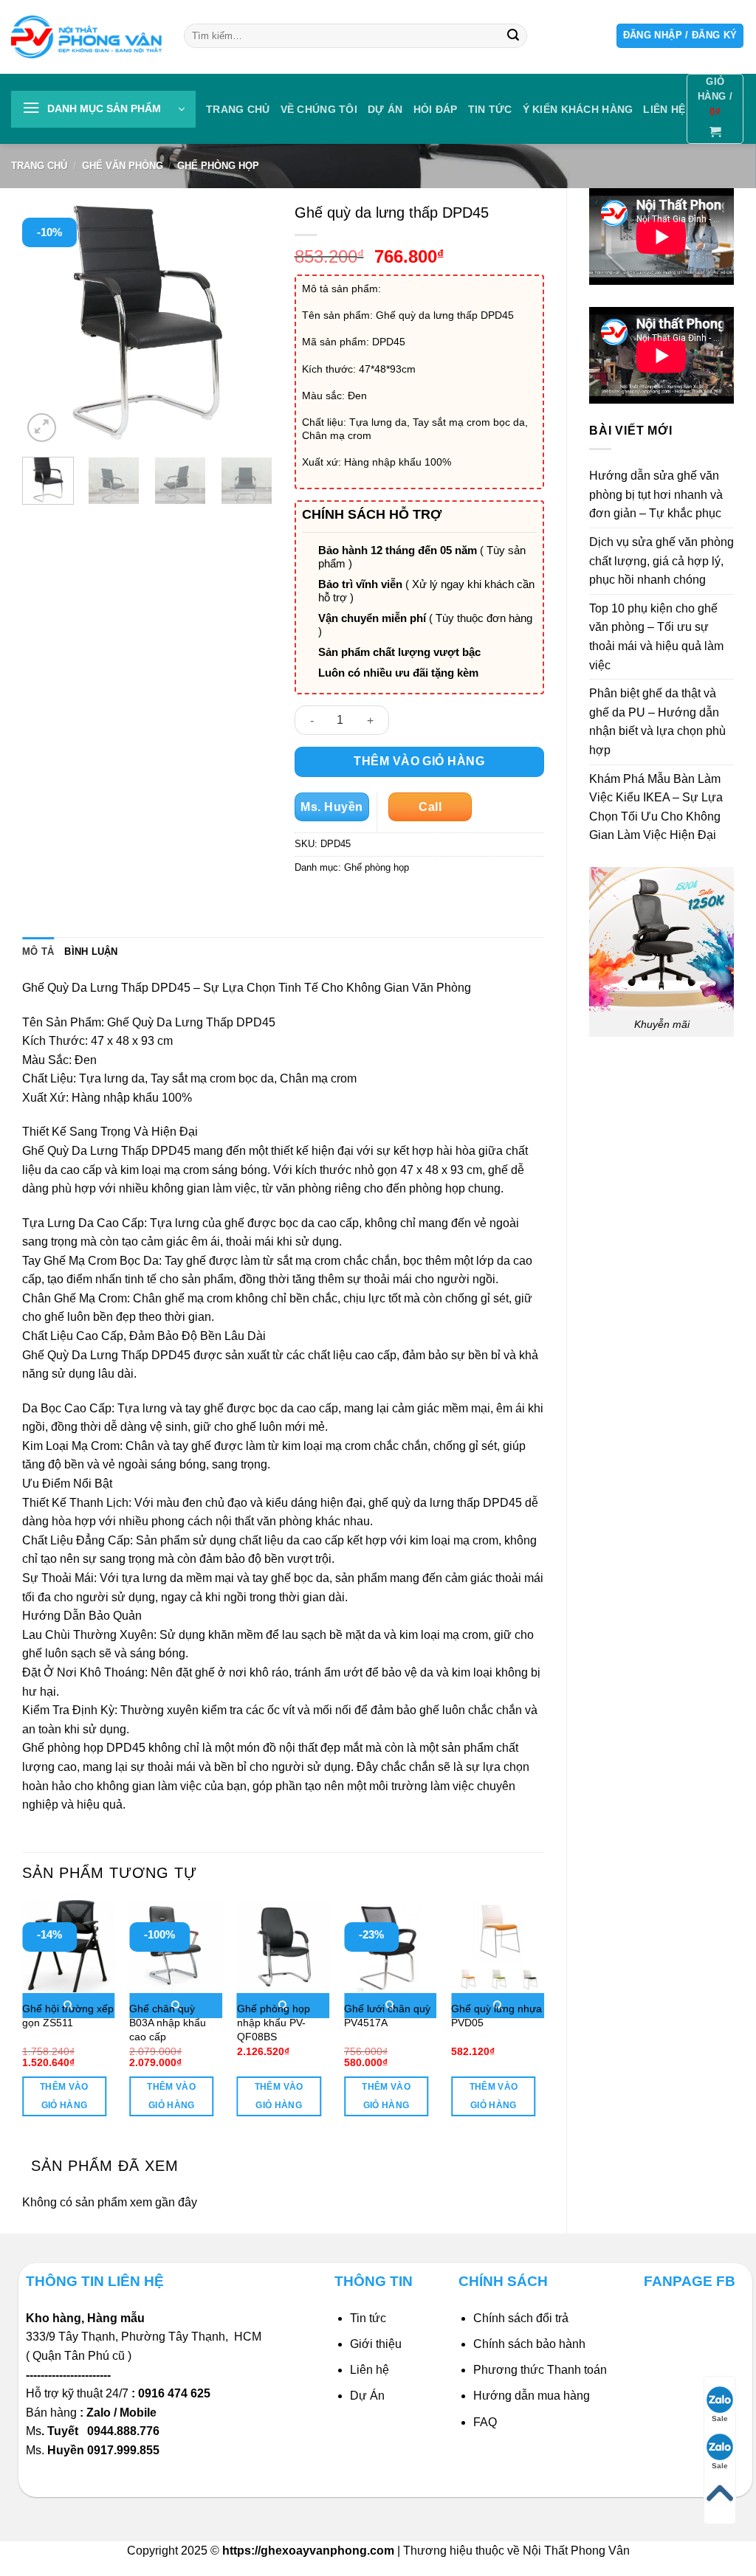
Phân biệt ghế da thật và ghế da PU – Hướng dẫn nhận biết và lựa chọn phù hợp (657, 722)
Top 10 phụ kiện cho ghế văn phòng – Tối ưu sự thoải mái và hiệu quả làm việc (656, 637)
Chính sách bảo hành (529, 2344)
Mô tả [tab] (38, 952)
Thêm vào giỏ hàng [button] (64, 2096)
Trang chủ (238, 109)
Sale (720, 2418)
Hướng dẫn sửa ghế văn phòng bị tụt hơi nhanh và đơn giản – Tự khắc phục (656, 494)
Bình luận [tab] (91, 952)
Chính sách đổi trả (521, 2318)
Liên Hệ (664, 109)
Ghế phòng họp (218, 166)
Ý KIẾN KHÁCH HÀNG (578, 109)
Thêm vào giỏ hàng (419, 761)
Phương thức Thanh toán (540, 2370)
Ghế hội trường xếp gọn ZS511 (68, 2016)
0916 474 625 (176, 2393)
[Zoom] (42, 428)
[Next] (249, 320)
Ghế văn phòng (123, 166)
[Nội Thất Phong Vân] (86, 37)
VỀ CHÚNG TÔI (319, 109)
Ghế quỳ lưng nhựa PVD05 (496, 2016)
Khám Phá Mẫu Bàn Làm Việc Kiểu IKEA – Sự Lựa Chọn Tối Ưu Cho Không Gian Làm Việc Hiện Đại (656, 807)
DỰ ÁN (385, 109)
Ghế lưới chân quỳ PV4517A (387, 2016)
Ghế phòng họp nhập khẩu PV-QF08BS (274, 2022)
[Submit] (513, 36)
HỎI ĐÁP (436, 109)
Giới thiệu (376, 2344)
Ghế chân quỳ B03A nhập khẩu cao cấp (168, 2022)
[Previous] (46, 320)
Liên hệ (370, 2370)
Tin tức (490, 109)
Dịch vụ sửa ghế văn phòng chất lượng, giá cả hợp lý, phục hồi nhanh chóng (661, 561)
